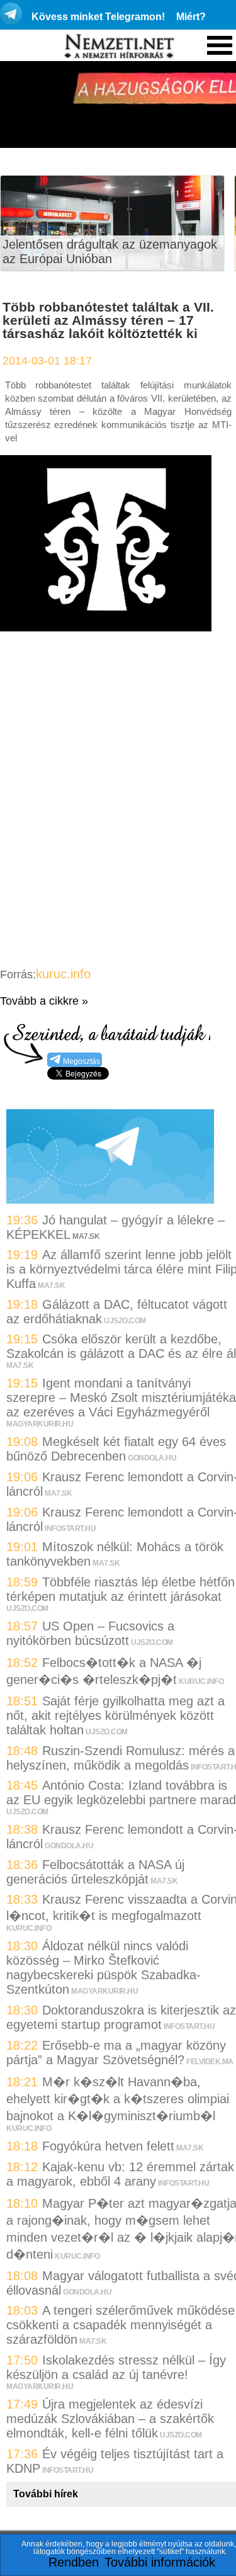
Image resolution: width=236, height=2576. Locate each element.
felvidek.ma (210, 2062)
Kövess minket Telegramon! (98, 17)
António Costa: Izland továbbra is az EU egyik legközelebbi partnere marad (121, 1793)
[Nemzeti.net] (118, 47)
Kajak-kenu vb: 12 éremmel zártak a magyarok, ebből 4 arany (120, 2174)
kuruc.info (63, 974)
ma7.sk (51, 1285)
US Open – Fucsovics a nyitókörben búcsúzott (90, 1633)
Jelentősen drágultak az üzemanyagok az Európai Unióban (110, 251)
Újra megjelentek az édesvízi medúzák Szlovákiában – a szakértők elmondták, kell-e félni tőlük (110, 2419)
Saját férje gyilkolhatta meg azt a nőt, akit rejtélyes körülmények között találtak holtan (115, 1715)
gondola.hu (152, 1458)
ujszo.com (125, 1321)
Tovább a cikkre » (44, 1001)
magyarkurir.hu (40, 1424)
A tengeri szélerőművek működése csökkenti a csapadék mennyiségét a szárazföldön (121, 2325)
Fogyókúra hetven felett (108, 2146)
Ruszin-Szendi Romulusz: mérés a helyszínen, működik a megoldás (121, 1758)
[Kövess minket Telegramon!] (110, 1199)
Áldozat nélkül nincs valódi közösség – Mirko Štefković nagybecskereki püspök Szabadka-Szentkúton (104, 1968)
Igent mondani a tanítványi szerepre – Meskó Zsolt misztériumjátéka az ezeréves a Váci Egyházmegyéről (121, 1398)
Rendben (74, 2562)
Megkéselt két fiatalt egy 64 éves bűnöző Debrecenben (116, 1449)
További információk (160, 2562)
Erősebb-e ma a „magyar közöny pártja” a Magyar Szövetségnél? (116, 2053)
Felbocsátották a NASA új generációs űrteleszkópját (95, 1872)
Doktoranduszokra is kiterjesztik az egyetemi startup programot (121, 2017)
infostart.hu (70, 1528)
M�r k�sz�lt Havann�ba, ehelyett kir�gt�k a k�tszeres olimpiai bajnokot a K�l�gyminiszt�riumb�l (118, 2099)
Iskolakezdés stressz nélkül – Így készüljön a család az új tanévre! (116, 2367)
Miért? (191, 17)
